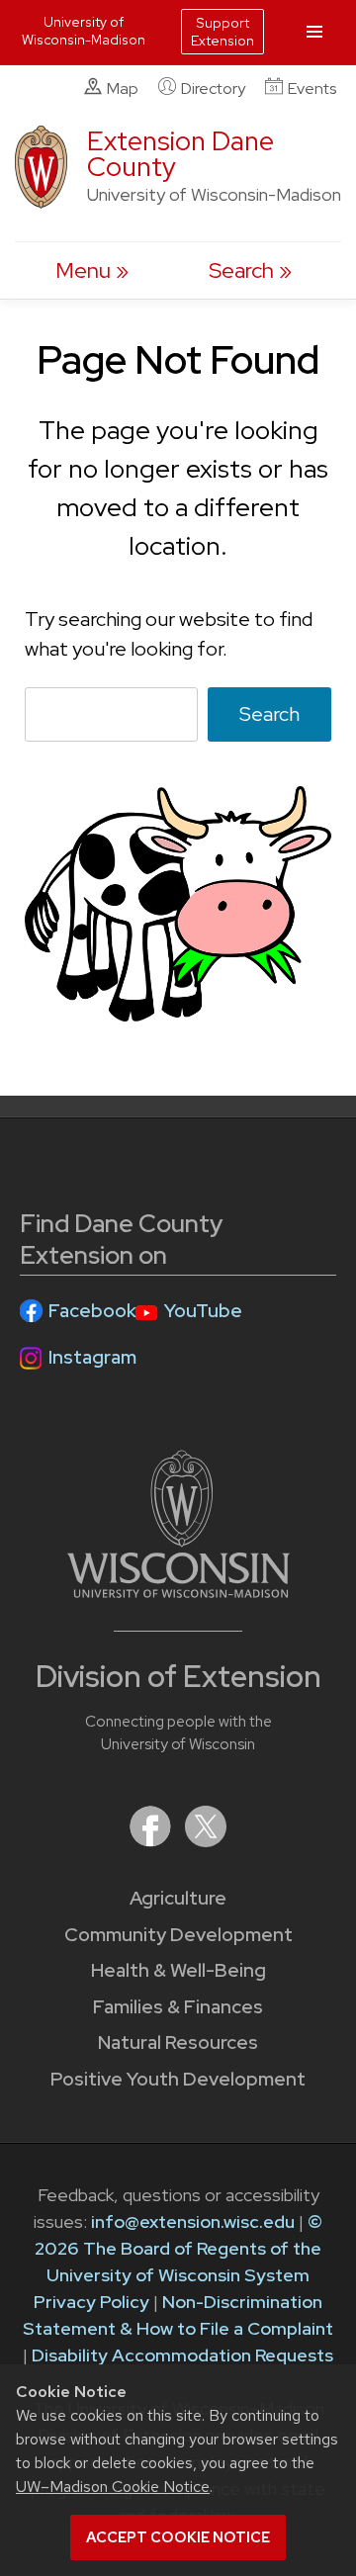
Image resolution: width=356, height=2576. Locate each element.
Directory (213, 89)
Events (312, 89)
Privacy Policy (91, 2302)
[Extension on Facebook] (152, 1841)
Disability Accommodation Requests (182, 2355)
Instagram (92, 1357)
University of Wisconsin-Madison (84, 31)
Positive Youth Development (178, 2079)
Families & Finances (178, 2007)
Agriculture (178, 1898)
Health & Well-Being (178, 1970)
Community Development (178, 1935)
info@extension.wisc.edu (193, 2221)
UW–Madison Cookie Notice (113, 2487)
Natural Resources (178, 2043)
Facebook (92, 1311)
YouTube (203, 1311)
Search (269, 714)
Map (123, 89)
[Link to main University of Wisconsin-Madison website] (178, 1592)
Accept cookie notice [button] (178, 2537)
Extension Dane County (180, 154)
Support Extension (222, 32)
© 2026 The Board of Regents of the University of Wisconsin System (178, 2248)
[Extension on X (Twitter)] (206, 1841)
